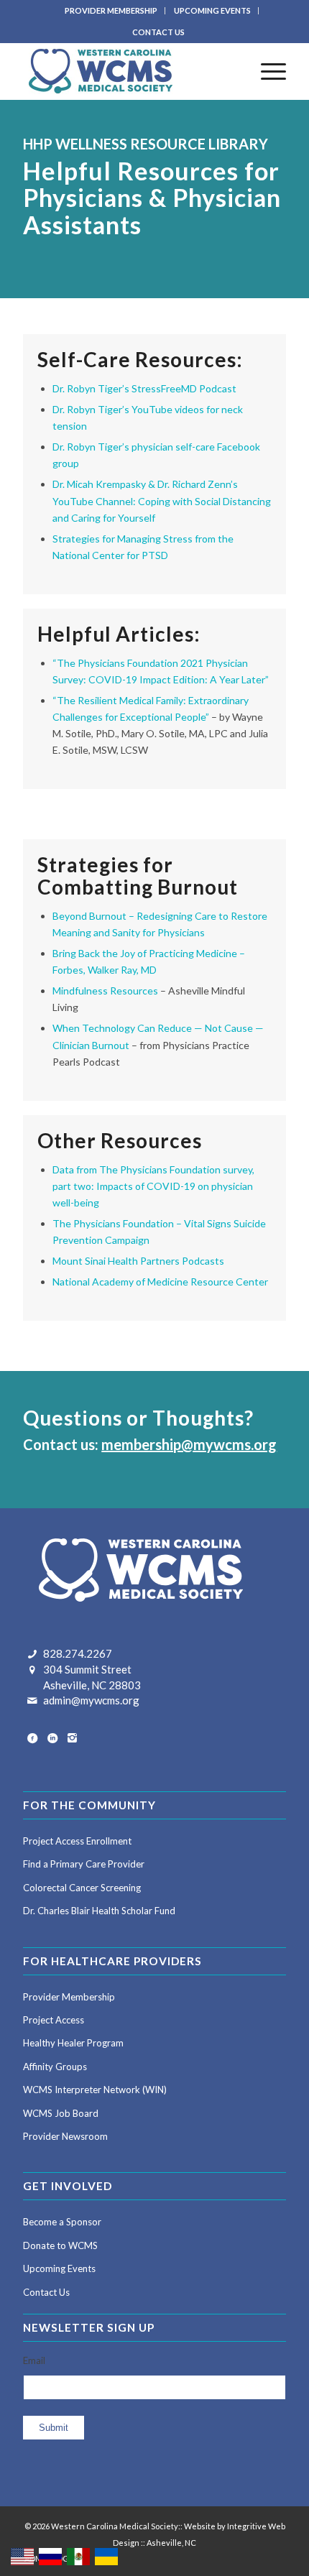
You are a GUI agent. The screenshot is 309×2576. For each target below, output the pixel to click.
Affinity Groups (55, 2067)
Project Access (54, 2020)
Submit (54, 2428)
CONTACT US (158, 32)
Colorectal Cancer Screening (82, 1888)
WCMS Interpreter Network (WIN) (95, 2090)
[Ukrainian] (107, 2556)
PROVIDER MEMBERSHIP (111, 10)
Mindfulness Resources (105, 991)
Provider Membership (69, 1997)
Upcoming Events (59, 2268)
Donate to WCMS (60, 2245)
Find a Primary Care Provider (84, 1864)
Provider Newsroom (65, 2136)
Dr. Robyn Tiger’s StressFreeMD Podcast (144, 388)
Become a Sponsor (62, 2222)
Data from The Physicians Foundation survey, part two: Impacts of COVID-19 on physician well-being (153, 1186)
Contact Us (46, 2292)
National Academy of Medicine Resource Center (160, 1282)
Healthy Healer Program (73, 2043)
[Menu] (266, 71)
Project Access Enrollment (77, 1841)
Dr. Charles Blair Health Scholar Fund (99, 1911)
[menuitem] (111, 11)
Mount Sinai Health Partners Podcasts (138, 1261)
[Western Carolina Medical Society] (128, 71)
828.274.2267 (78, 1653)
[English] (23, 2556)
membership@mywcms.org (189, 1444)
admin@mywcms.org (91, 1700)
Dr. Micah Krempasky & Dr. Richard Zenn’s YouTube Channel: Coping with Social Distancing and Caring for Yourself (162, 500)
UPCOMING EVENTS (212, 10)
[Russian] (51, 2556)
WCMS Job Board (61, 2113)
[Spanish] (79, 2556)
